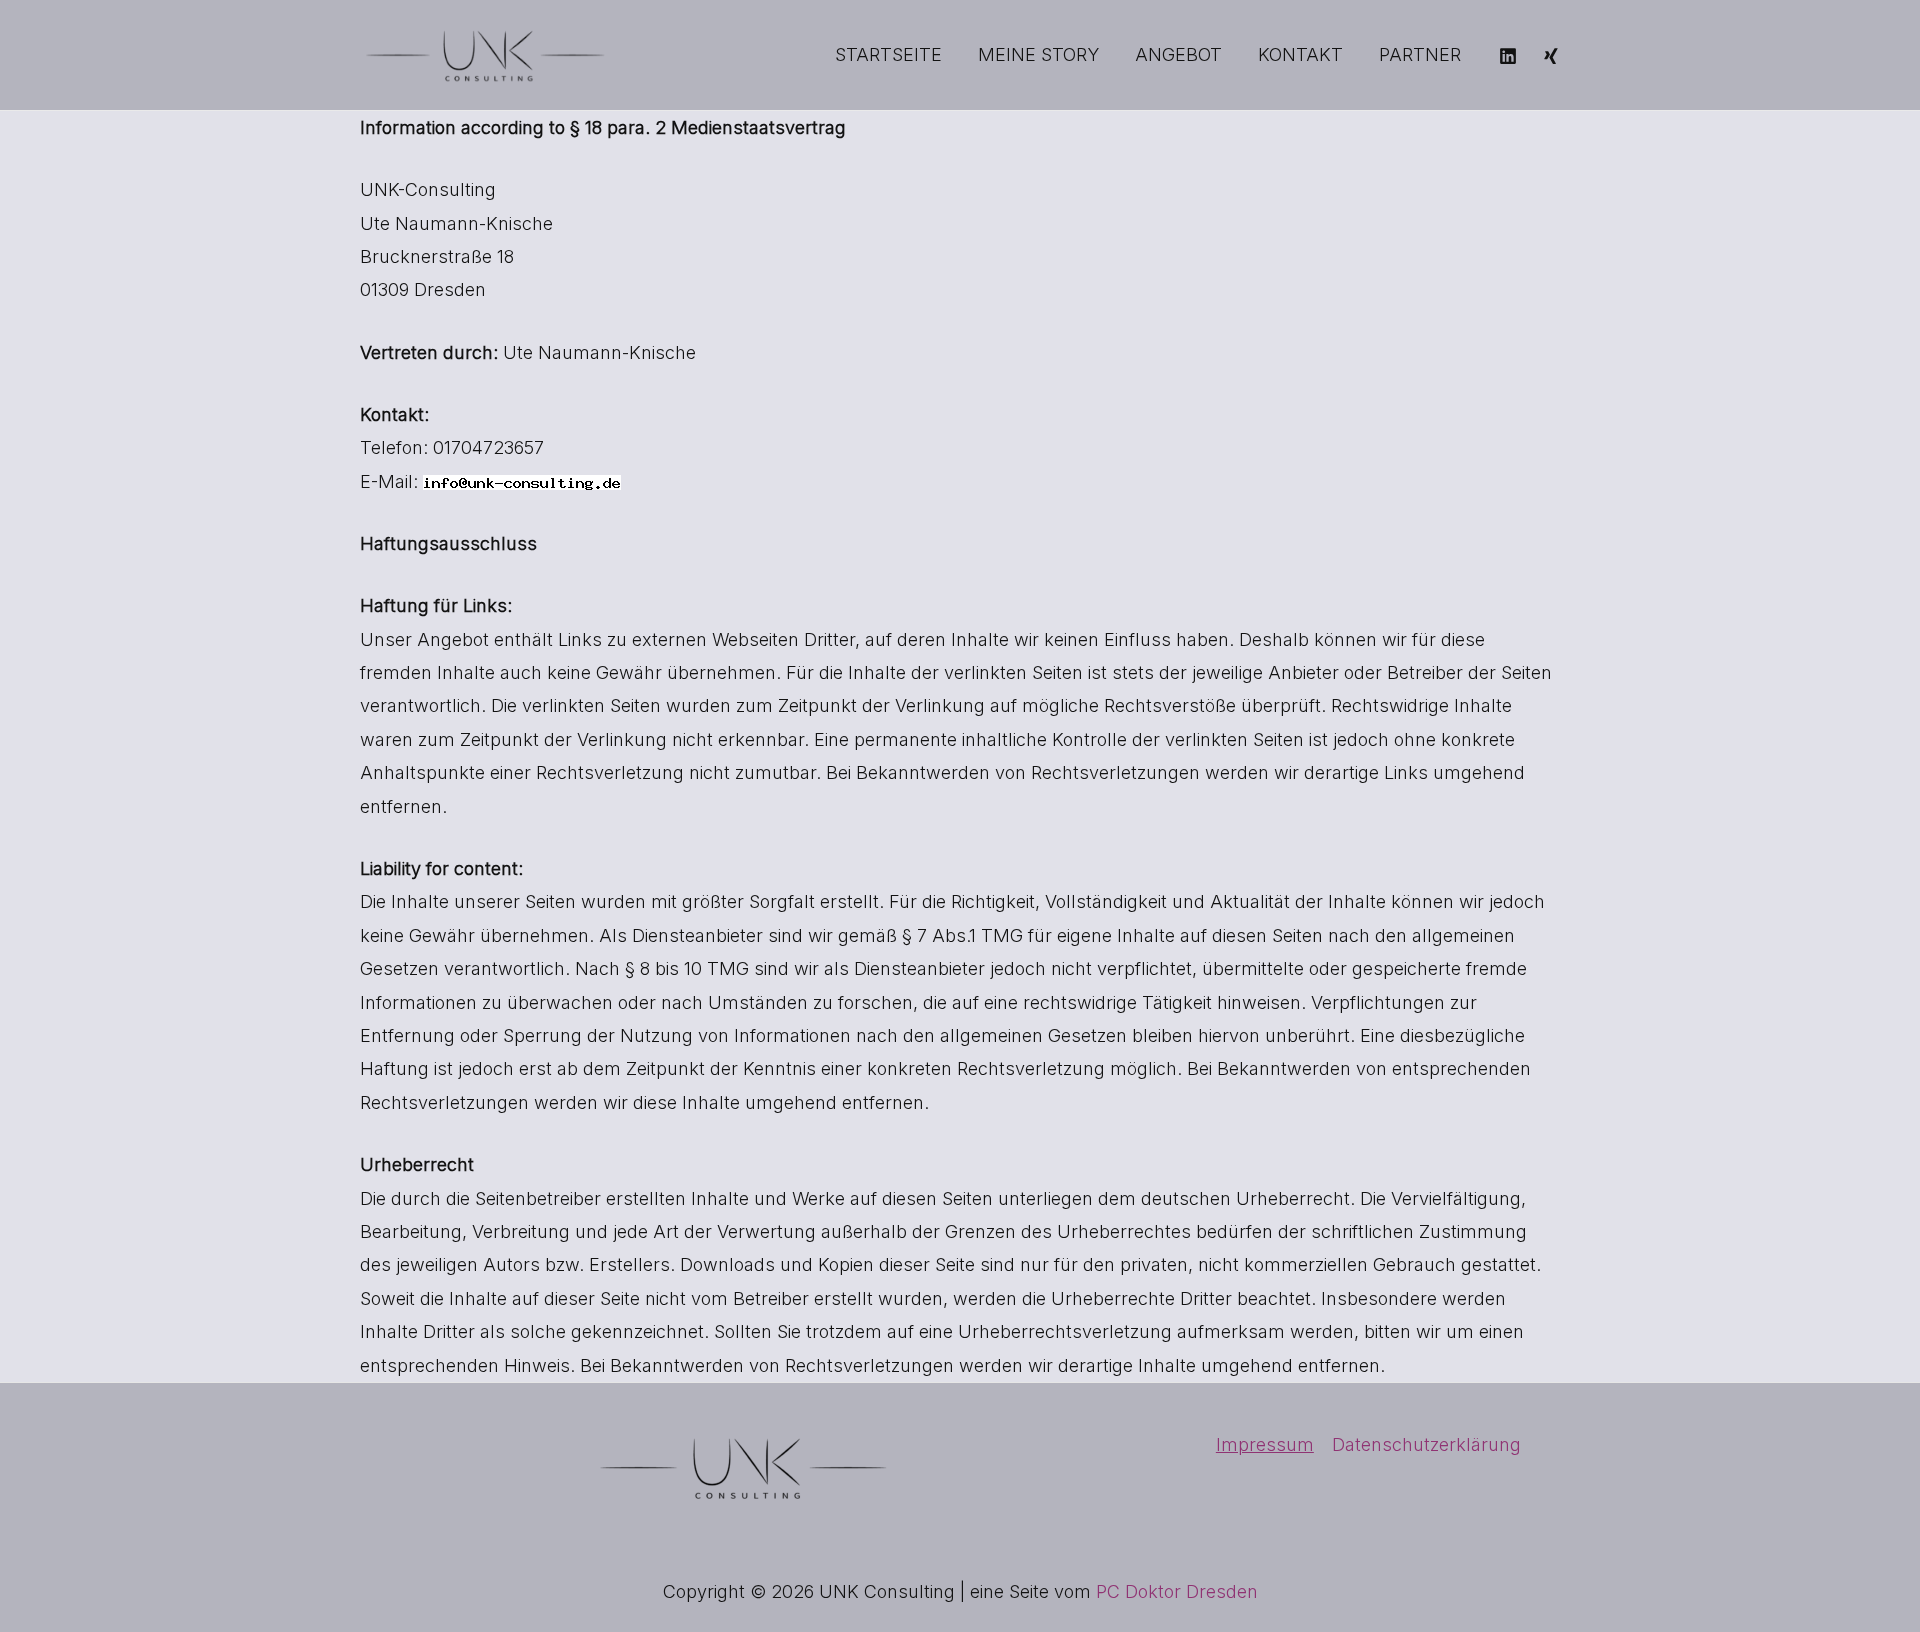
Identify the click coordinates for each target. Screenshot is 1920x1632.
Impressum (1265, 1444)
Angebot (1178, 54)
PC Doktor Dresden (1177, 1591)
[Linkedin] (1508, 56)
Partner (1420, 54)
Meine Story (1038, 54)
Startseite (888, 54)
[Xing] (1551, 56)
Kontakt (1300, 54)
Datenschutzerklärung (1426, 1444)
